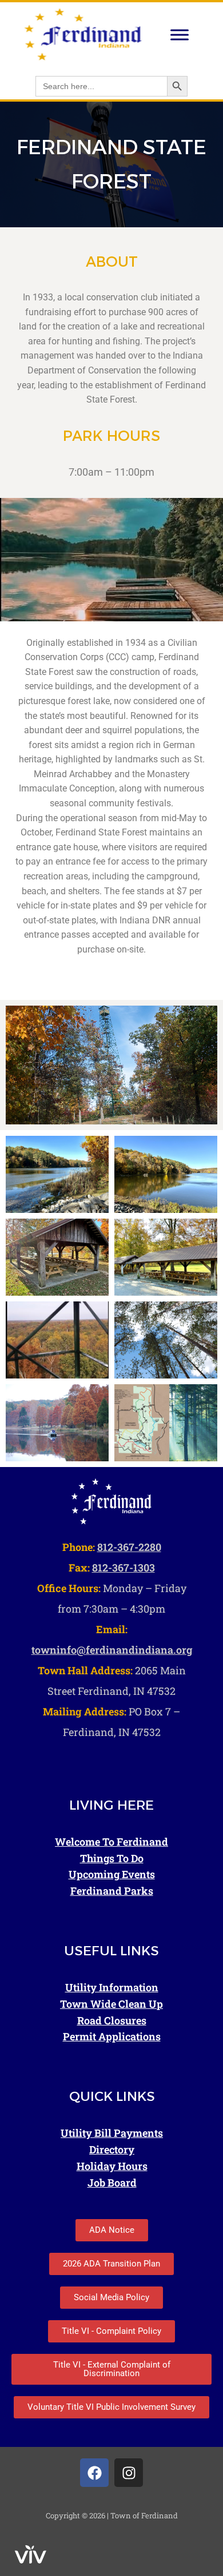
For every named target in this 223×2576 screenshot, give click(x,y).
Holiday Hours (112, 2166)
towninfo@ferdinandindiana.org (112, 1650)
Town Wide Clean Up (111, 2004)
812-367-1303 (124, 1568)
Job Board (112, 2183)
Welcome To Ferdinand (111, 1842)
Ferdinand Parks (112, 1891)
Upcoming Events (112, 1874)
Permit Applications (112, 2036)
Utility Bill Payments (112, 2133)
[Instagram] (129, 2473)
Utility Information (112, 1987)
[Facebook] (94, 2473)
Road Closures (112, 2020)
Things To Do (112, 1858)
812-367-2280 (129, 1547)
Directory (112, 2149)
